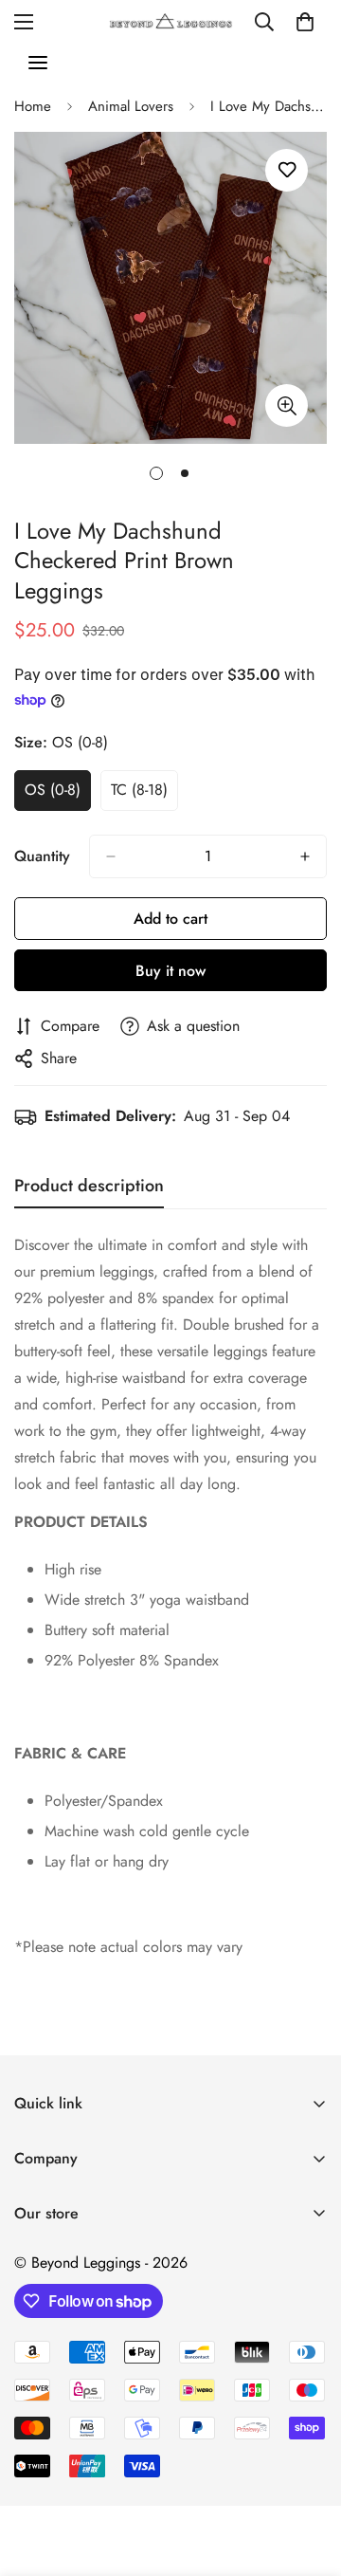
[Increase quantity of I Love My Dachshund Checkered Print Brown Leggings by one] (305, 856)
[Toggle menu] (38, 63)
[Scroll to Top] (307, 2475)
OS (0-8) (58, 795)
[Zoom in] (287, 405)
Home (33, 106)
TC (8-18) (144, 795)
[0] (305, 22)
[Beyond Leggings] (171, 22)
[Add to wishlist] (287, 170)
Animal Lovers (131, 106)
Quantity (42, 856)
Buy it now (170, 971)
